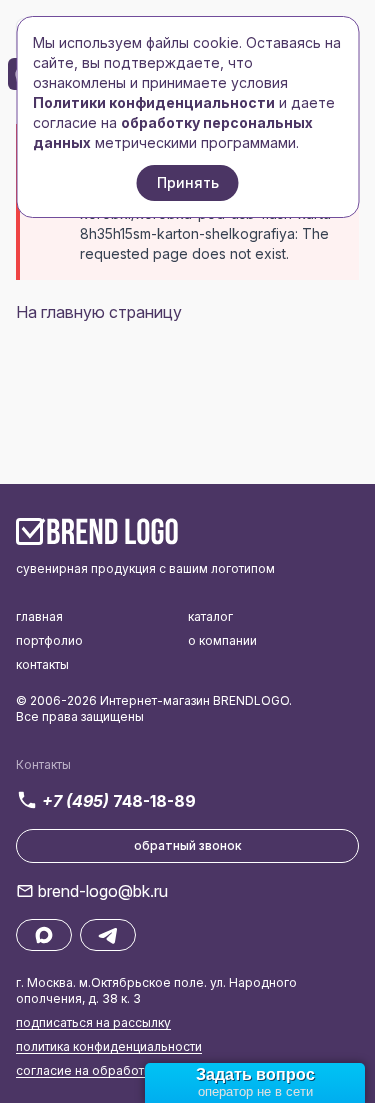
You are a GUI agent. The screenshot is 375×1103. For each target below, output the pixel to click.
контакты (42, 664)
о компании (222, 640)
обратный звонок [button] (188, 845)
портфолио (49, 640)
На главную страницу (99, 312)
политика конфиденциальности (109, 1046)
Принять (188, 182)
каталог (210, 616)
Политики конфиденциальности (154, 102)
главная (39, 616)
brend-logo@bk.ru (103, 891)
